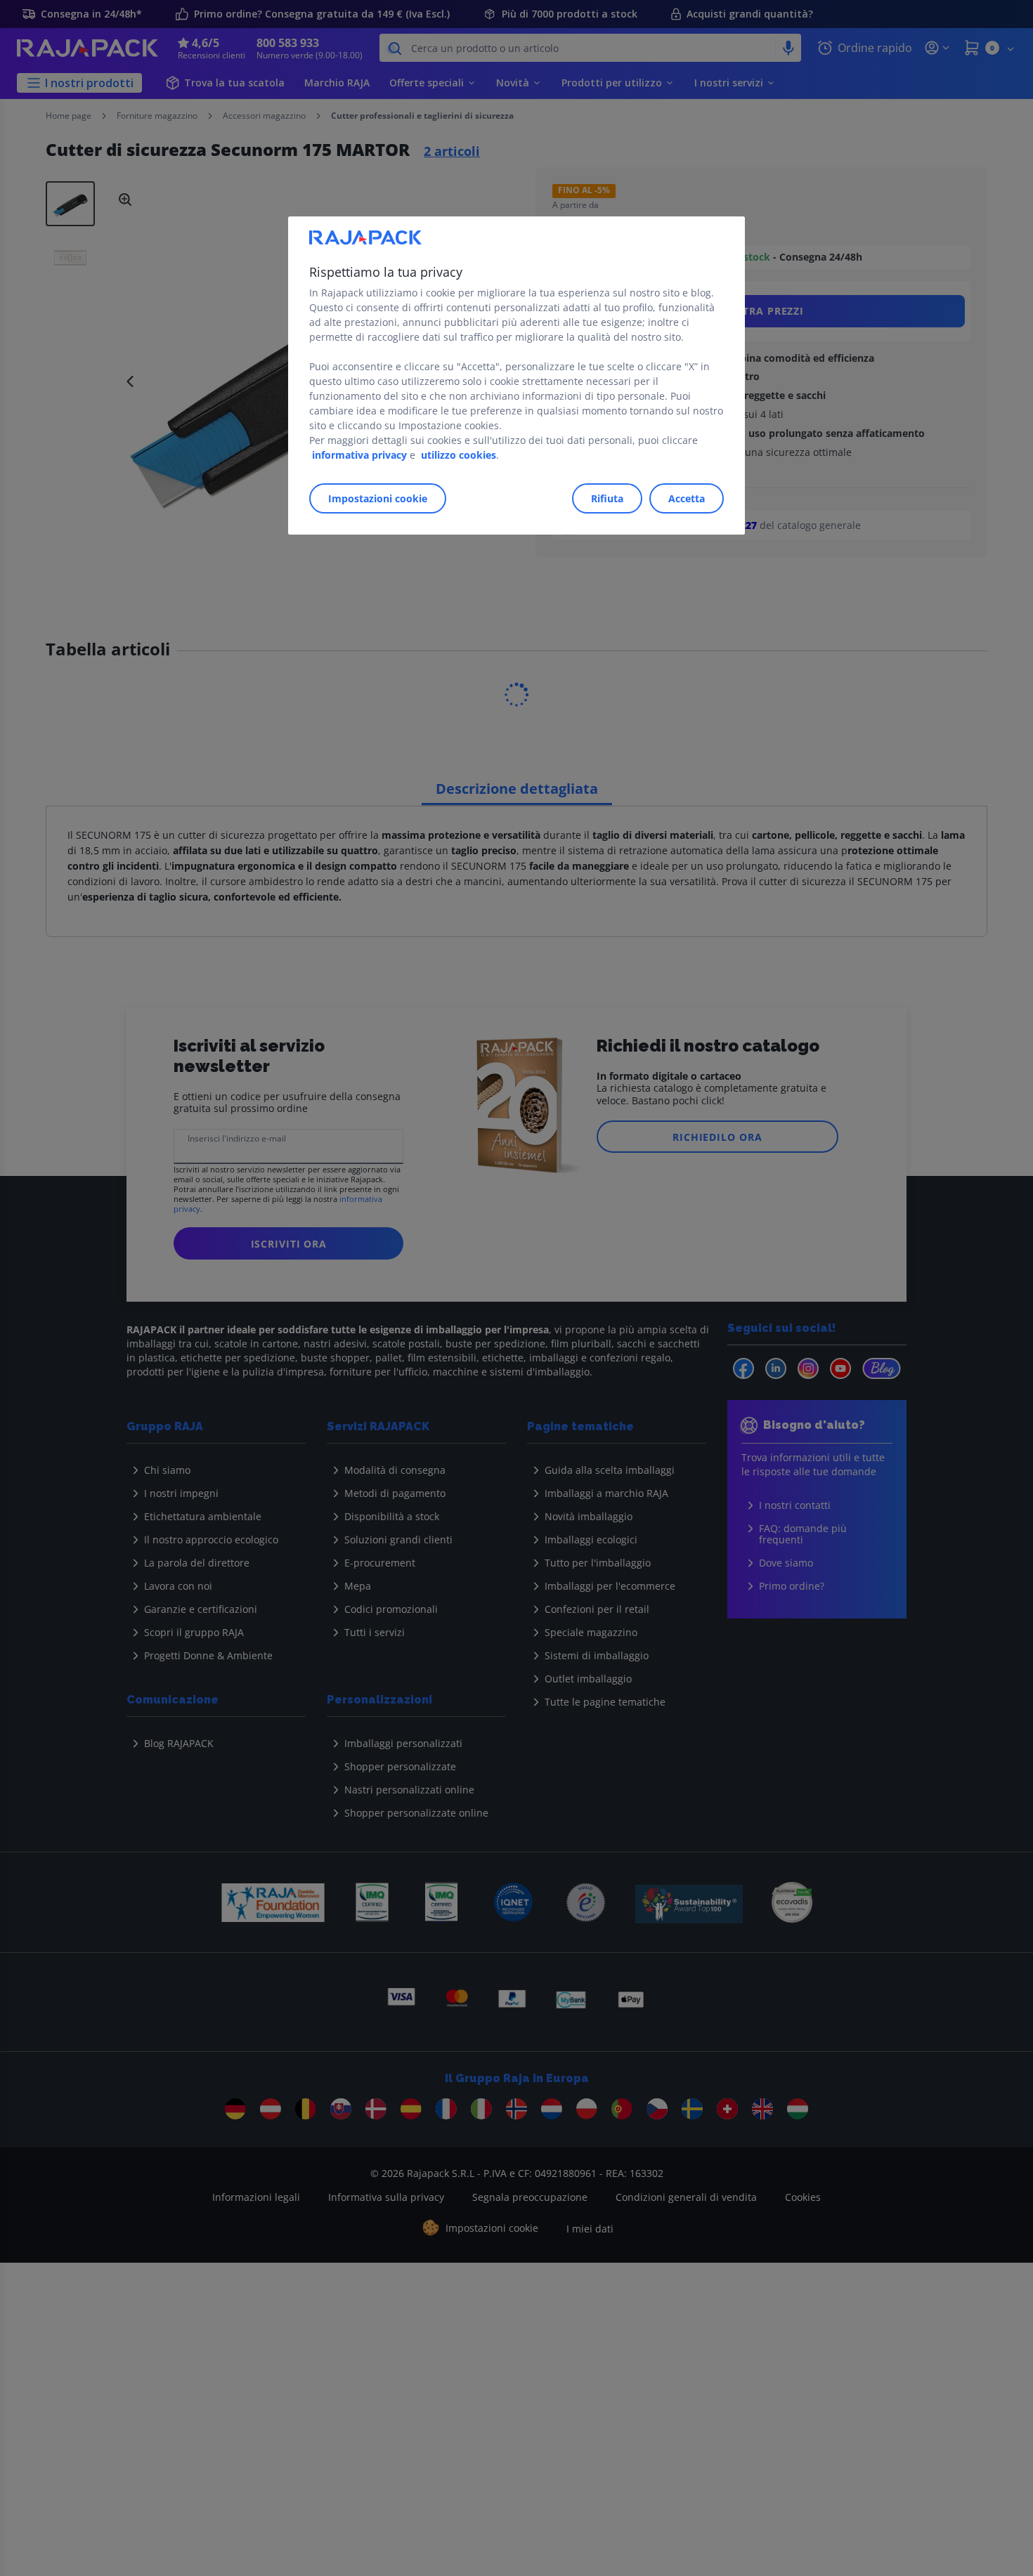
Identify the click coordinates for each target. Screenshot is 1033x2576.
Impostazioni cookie (378, 498)
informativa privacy (359, 455)
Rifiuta (607, 498)
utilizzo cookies (459, 455)
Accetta (687, 498)
